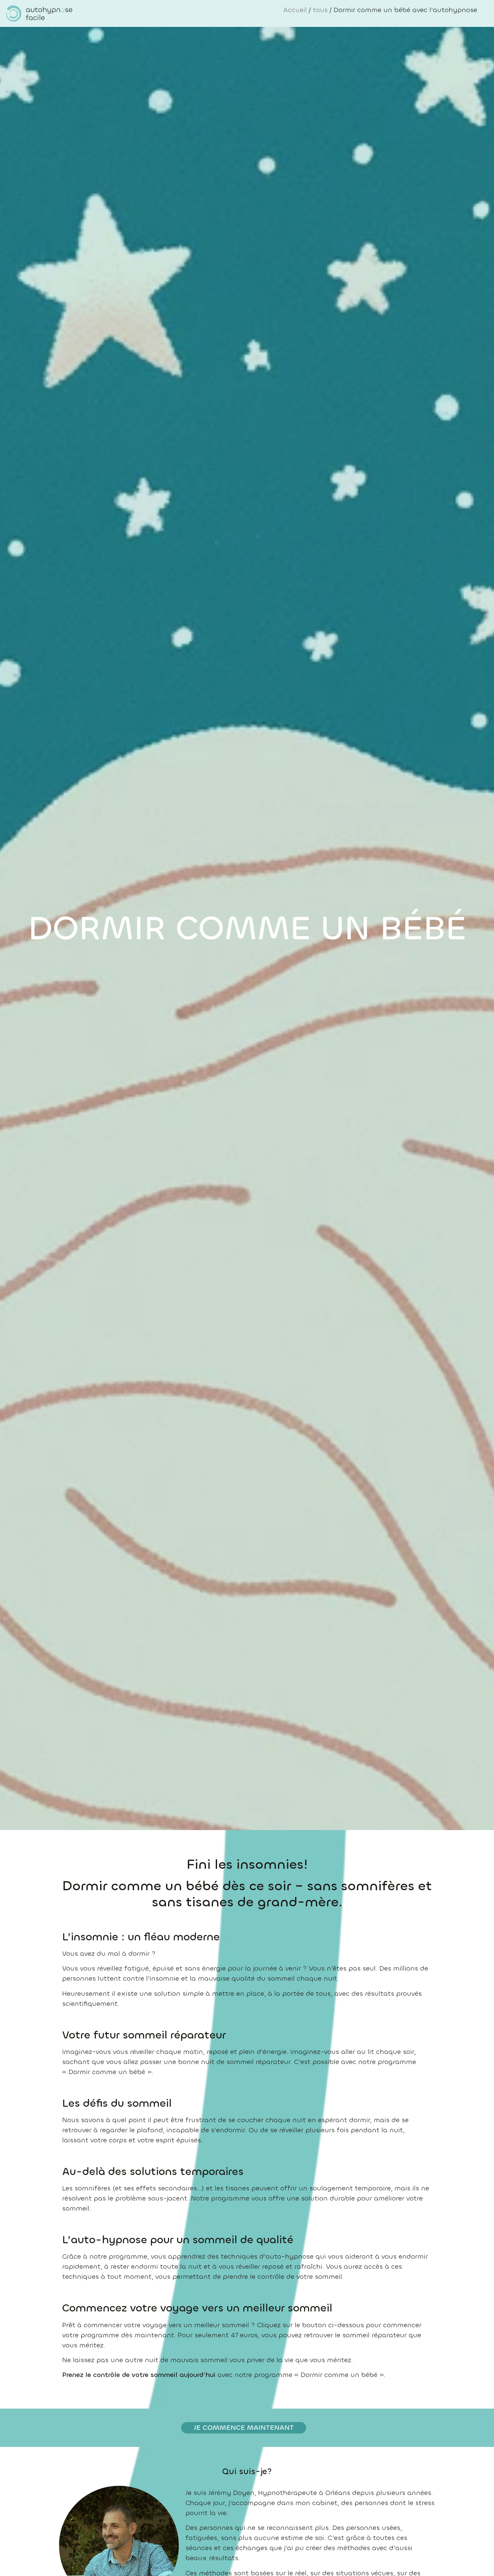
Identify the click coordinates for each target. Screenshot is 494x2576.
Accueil (295, 10)
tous (320, 10)
